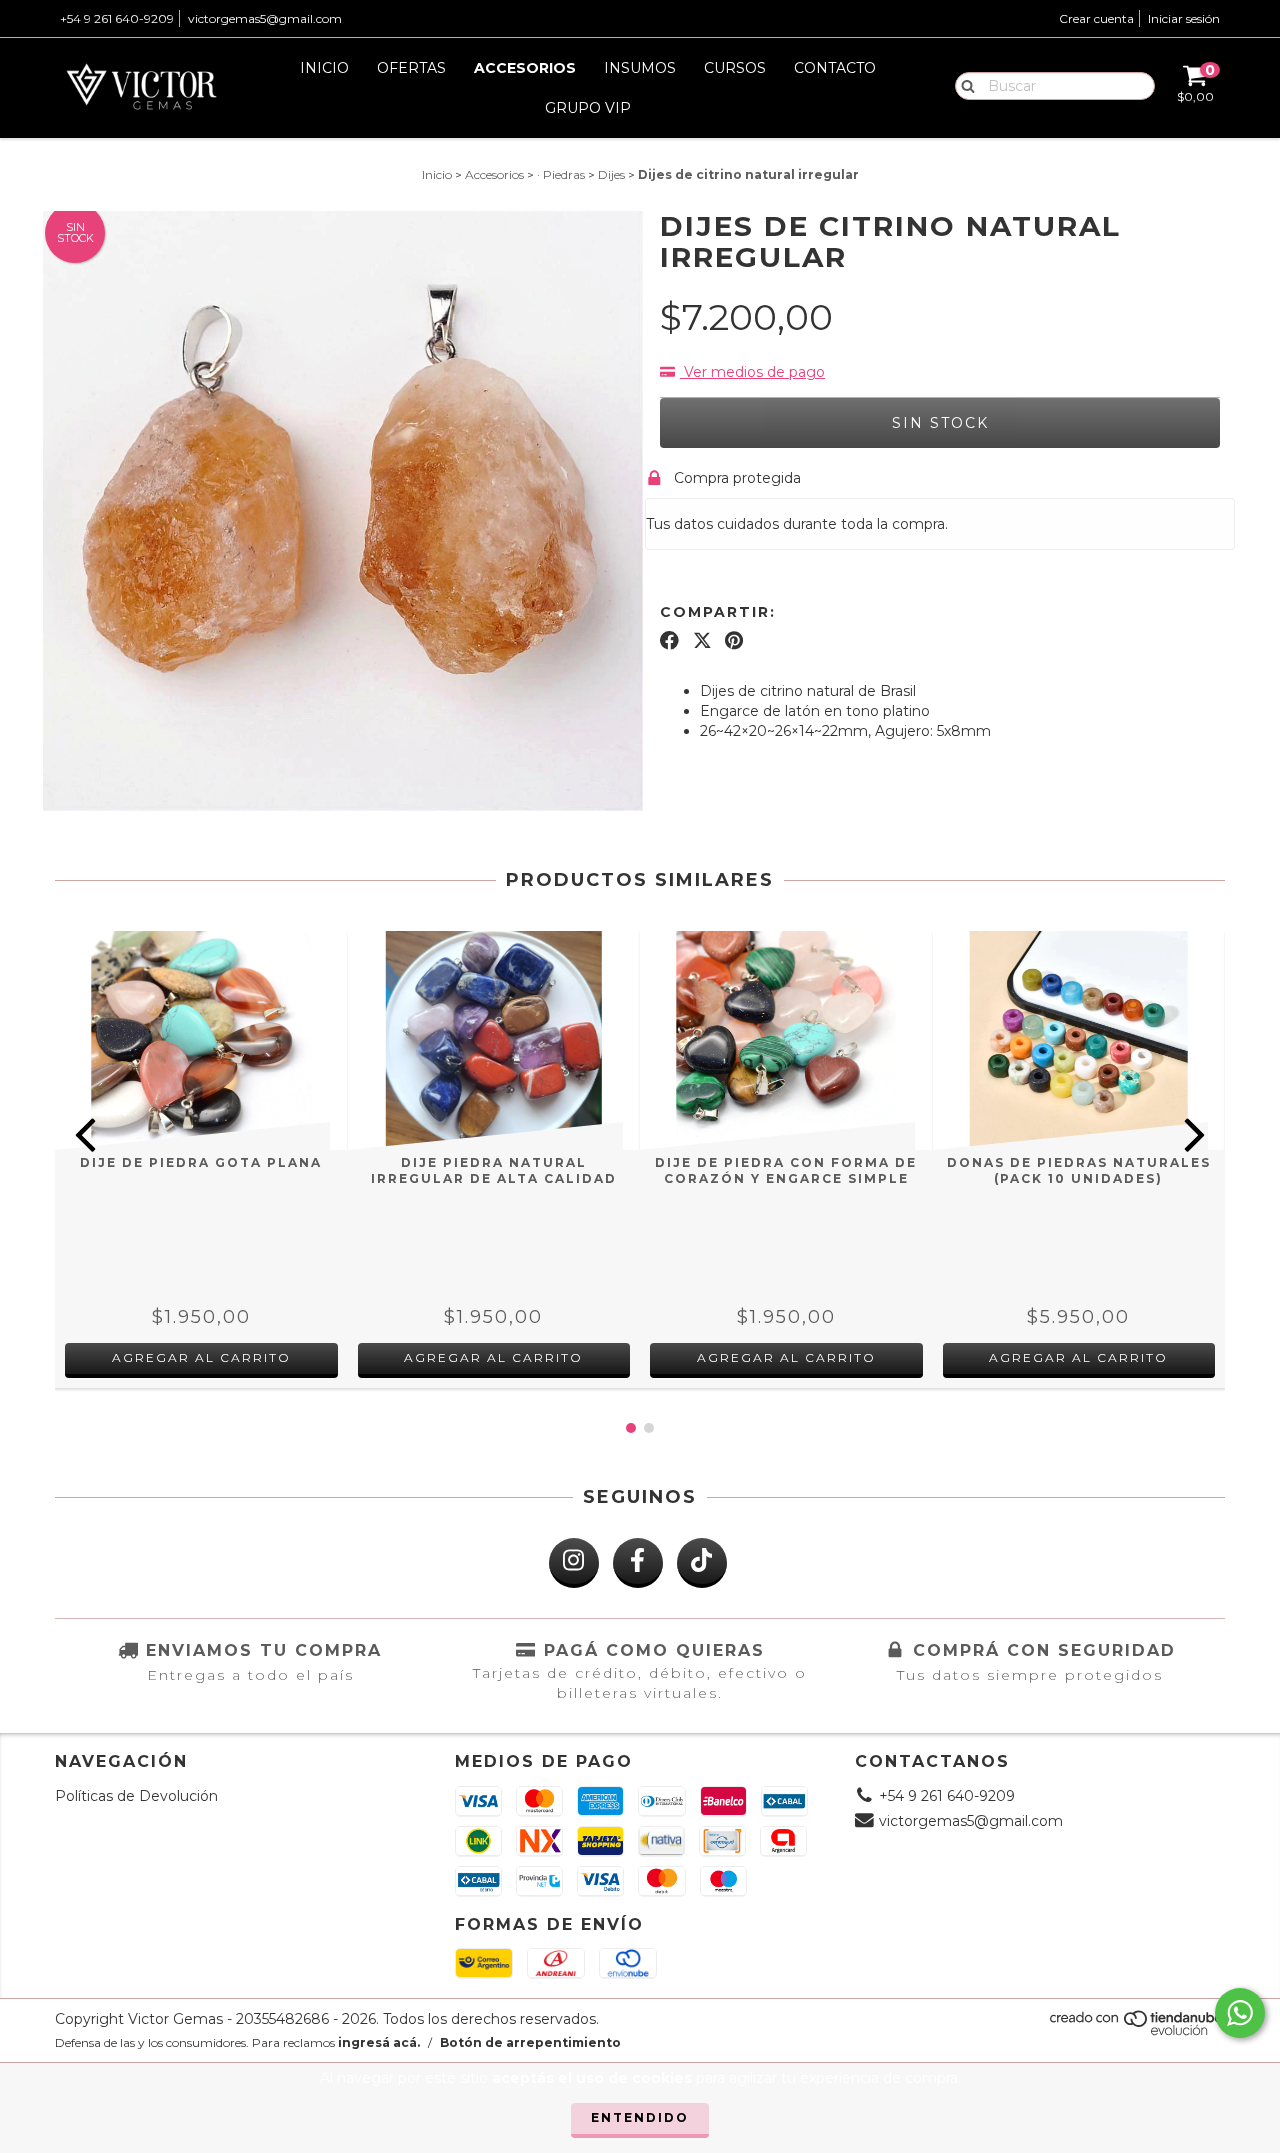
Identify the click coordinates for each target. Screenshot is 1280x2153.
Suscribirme (640, 383)
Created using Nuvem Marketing (640, 431)
